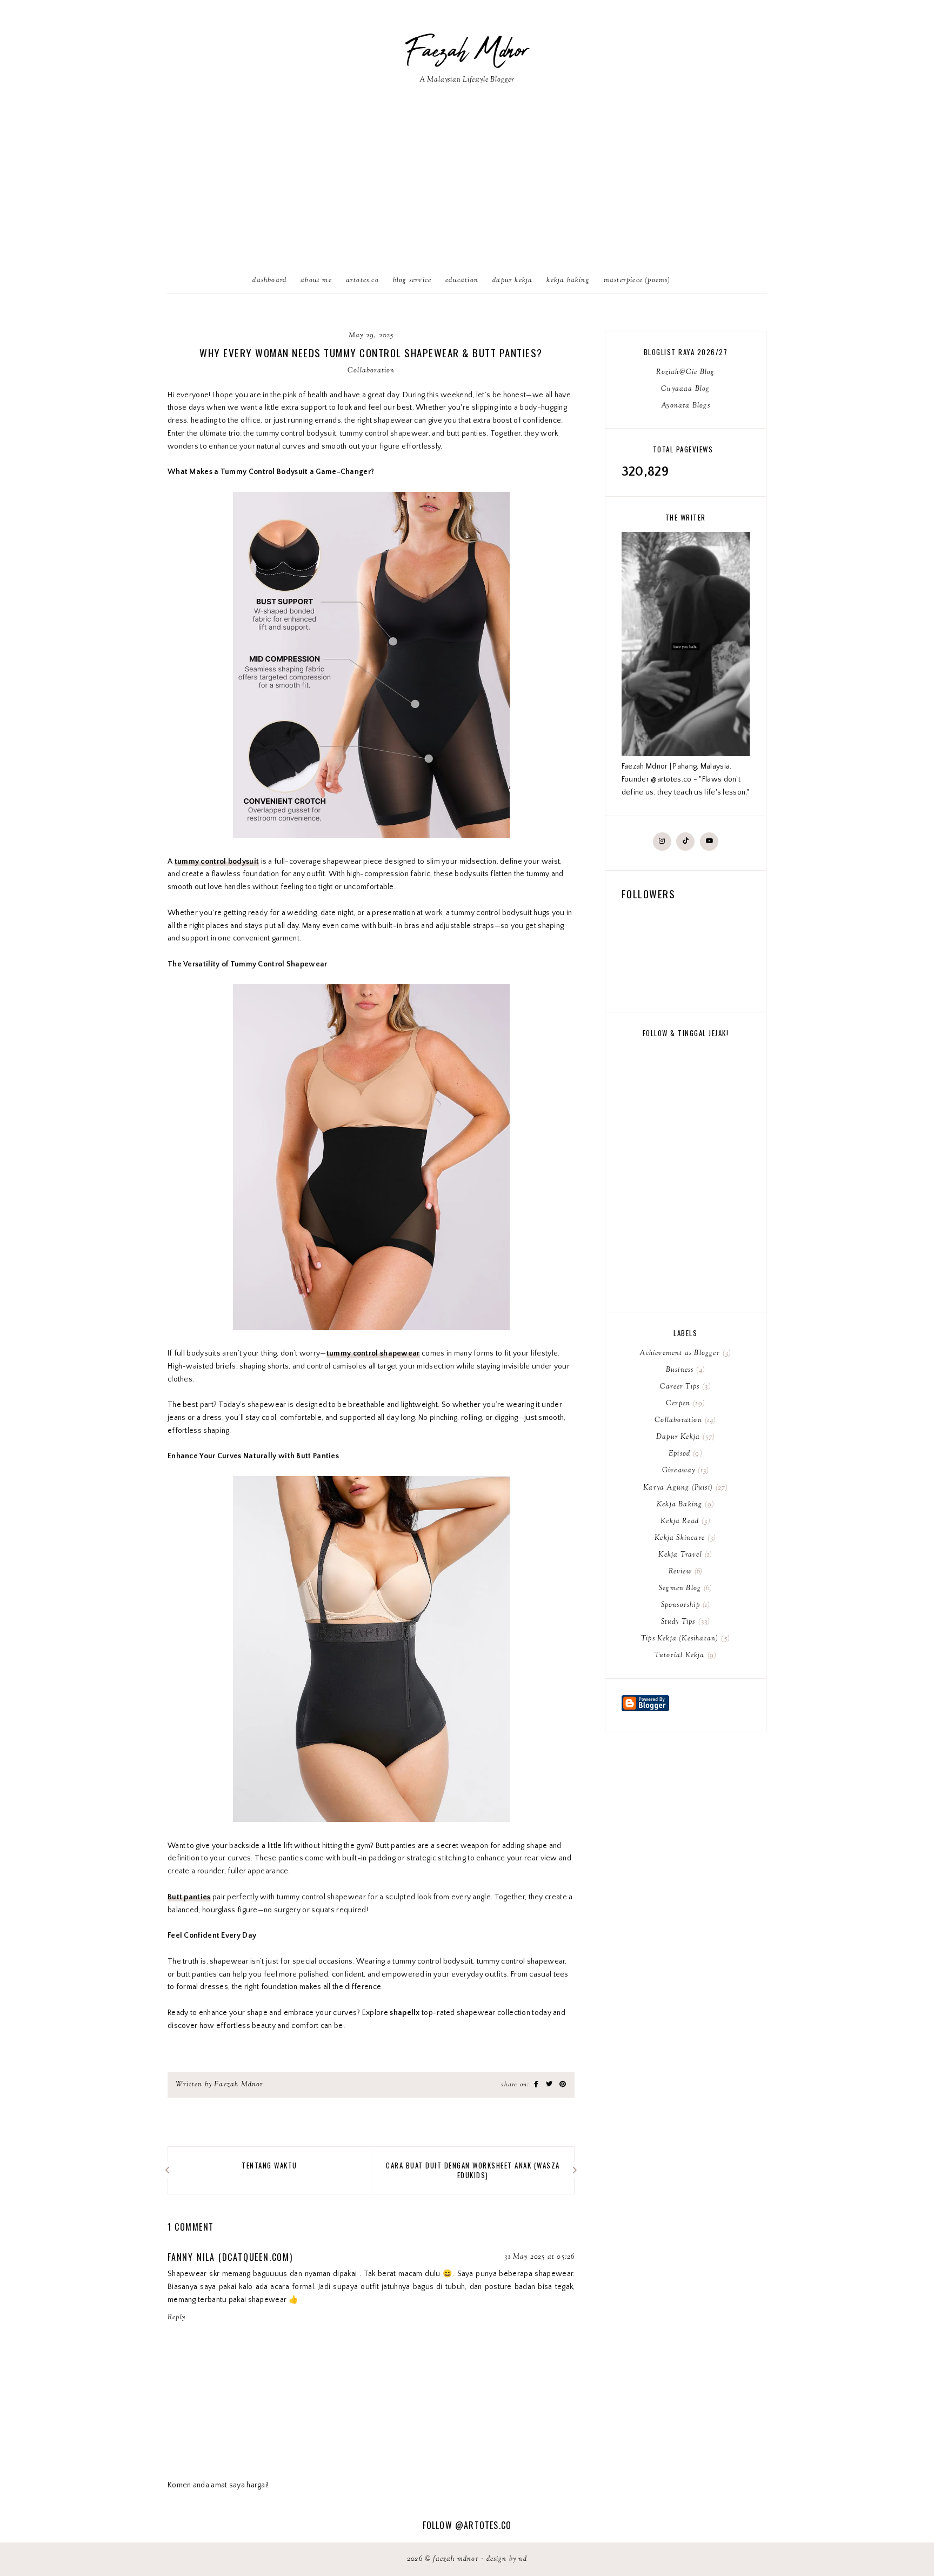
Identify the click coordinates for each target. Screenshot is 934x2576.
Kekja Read (684, 1521)
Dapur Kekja (512, 281)
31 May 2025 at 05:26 (539, 2257)
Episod (684, 1454)
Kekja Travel (684, 1555)
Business (684, 1370)
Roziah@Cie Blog (685, 372)
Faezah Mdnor (467, 51)
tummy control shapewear (373, 1353)
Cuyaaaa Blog (685, 389)
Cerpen (684, 1404)
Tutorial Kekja (684, 1656)
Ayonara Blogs (686, 406)
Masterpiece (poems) (637, 281)
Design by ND (507, 2559)
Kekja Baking (568, 281)
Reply (176, 2318)
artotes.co (362, 281)
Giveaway (684, 1471)
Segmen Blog (684, 1589)
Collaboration (371, 371)
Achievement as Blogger (684, 1353)
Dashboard (269, 281)
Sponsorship (685, 1605)
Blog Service (412, 281)
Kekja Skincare (684, 1538)
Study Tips (685, 1622)
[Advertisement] (467, 188)
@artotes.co (483, 2525)
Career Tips (684, 1387)
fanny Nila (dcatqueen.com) (230, 2257)
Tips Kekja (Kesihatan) (684, 1639)
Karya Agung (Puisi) (684, 1488)
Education (462, 281)
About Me (316, 281)
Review (685, 1572)
